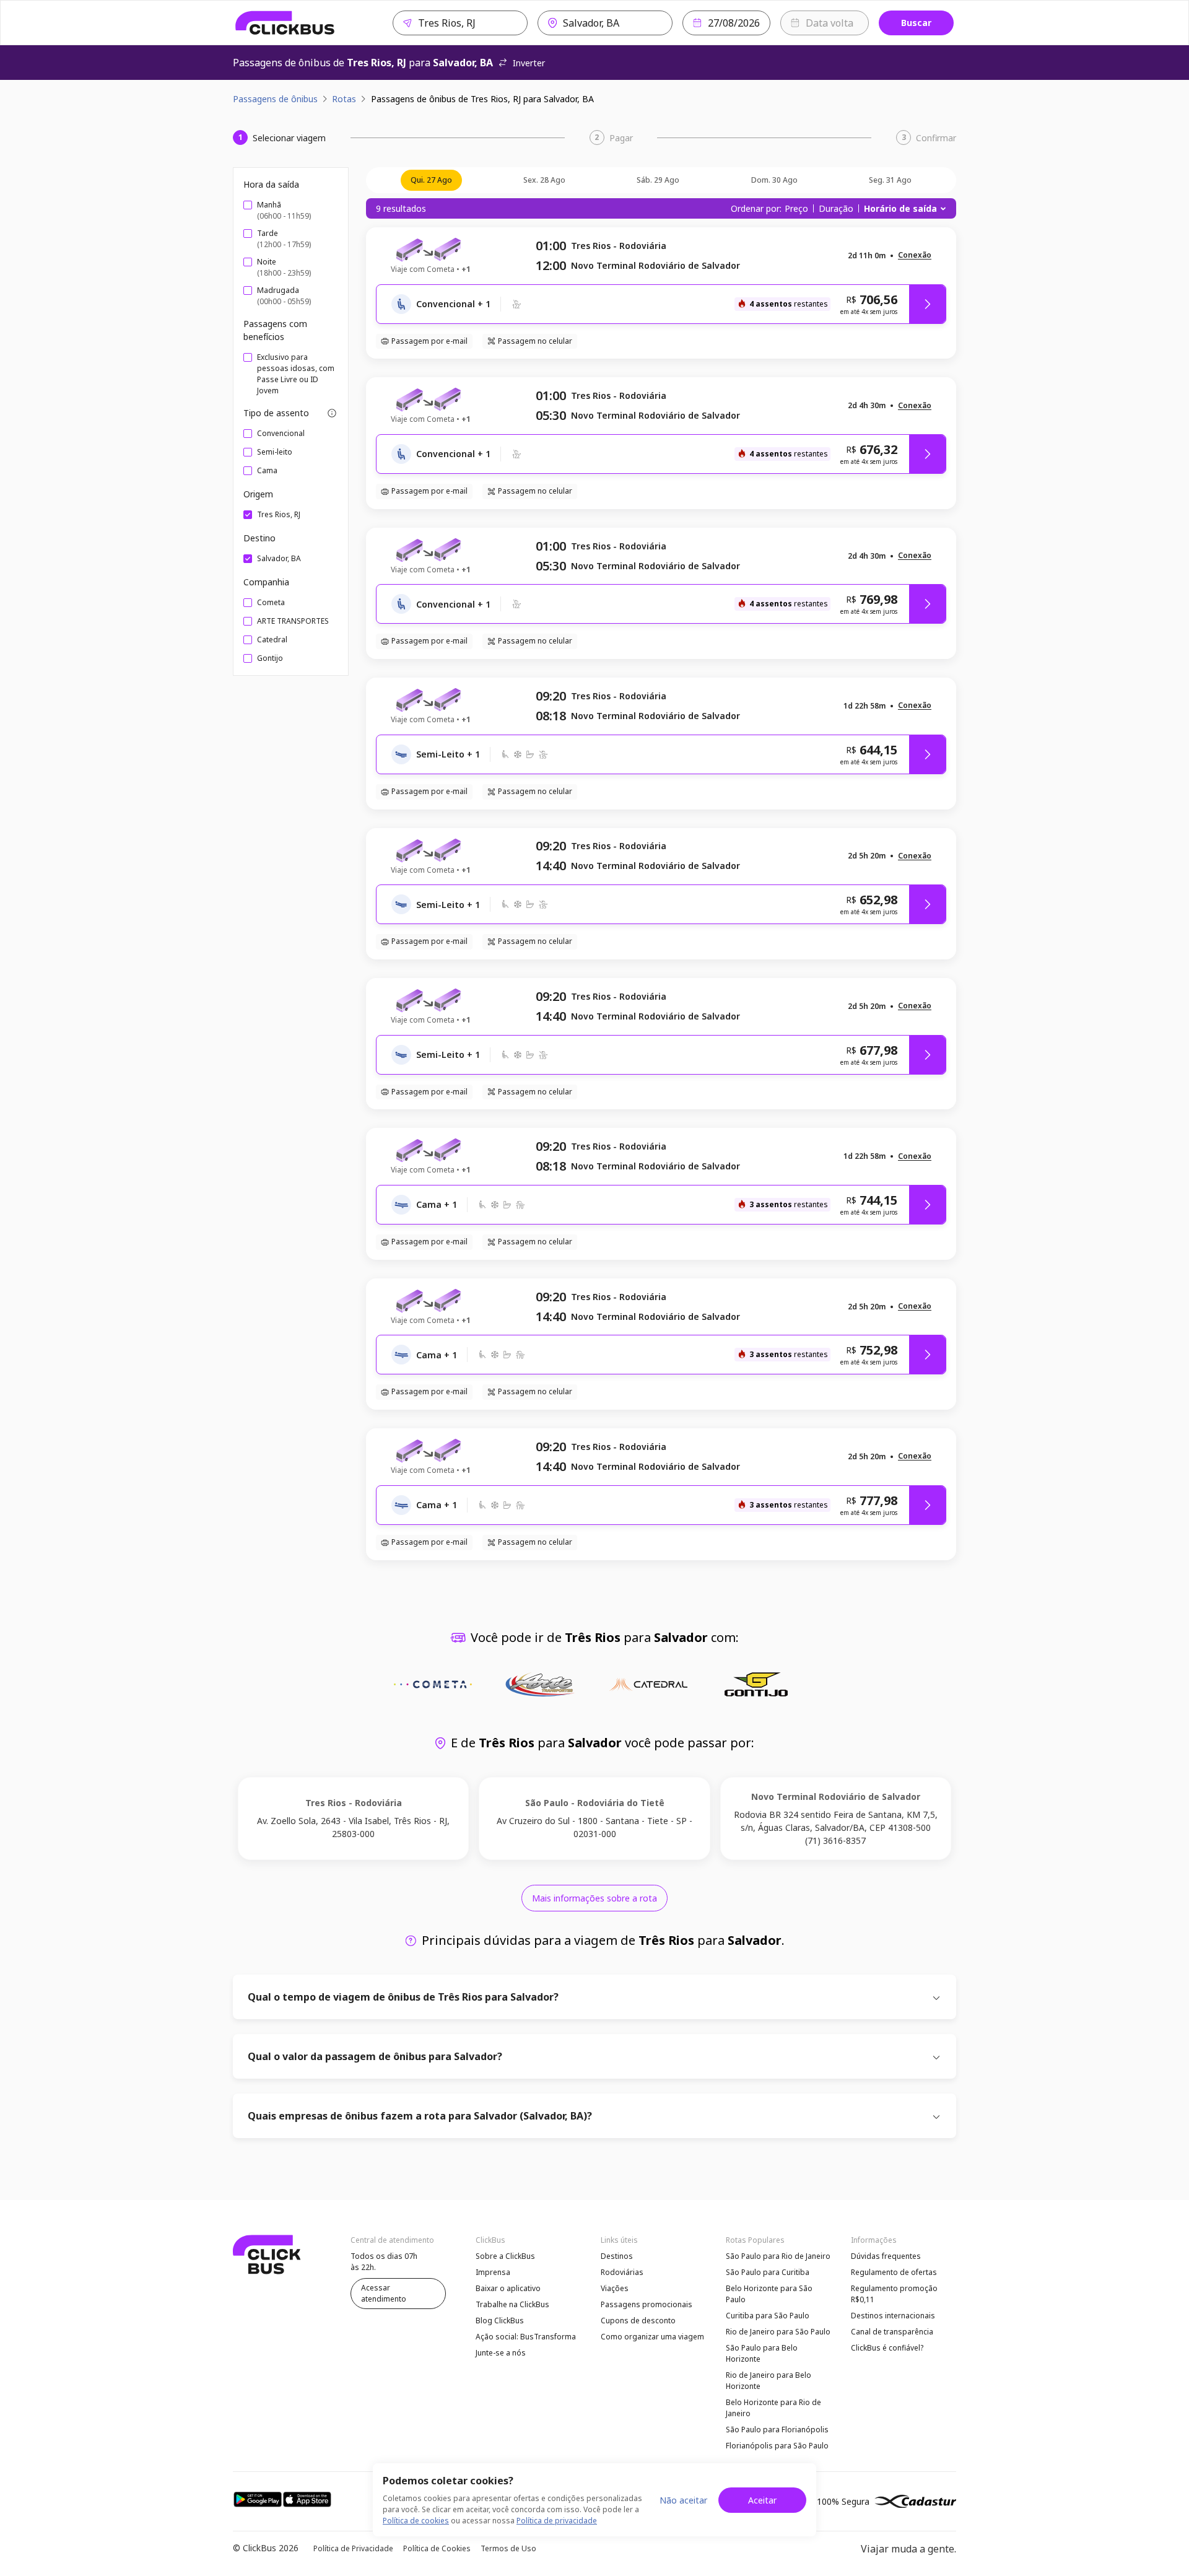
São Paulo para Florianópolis (777, 2430)
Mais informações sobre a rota (594, 1898)
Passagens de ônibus (275, 99)
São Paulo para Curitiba (768, 2272)
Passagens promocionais (647, 2304)
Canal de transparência (892, 2332)
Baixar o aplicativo (508, 2288)
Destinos (617, 2256)
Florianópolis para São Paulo (777, 2446)
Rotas (344, 99)
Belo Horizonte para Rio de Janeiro (773, 2408)
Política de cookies (416, 2521)
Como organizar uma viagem (652, 2337)
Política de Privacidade (353, 2548)
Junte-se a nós (501, 2353)
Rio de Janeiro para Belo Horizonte (769, 2381)
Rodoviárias (622, 2272)
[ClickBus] (285, 23)
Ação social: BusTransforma (526, 2337)
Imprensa (493, 2272)
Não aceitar (683, 2500)
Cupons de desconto (638, 2321)
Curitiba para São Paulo (768, 2316)
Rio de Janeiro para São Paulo (778, 2332)
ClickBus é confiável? (887, 2348)
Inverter (529, 63)
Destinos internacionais (893, 2316)
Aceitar (762, 2500)
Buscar (916, 23)
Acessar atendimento (384, 2293)
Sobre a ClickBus (505, 2256)
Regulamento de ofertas (894, 2272)
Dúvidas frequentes (886, 2256)
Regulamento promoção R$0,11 (894, 2294)
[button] (915, 255)
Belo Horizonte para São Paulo (769, 2294)
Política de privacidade (557, 2521)
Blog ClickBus (500, 2321)
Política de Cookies (437, 2548)
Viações (615, 2288)
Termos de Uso (508, 2548)
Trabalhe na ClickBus (512, 2304)
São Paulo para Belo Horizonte (762, 2353)
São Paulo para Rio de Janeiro (778, 2256)
